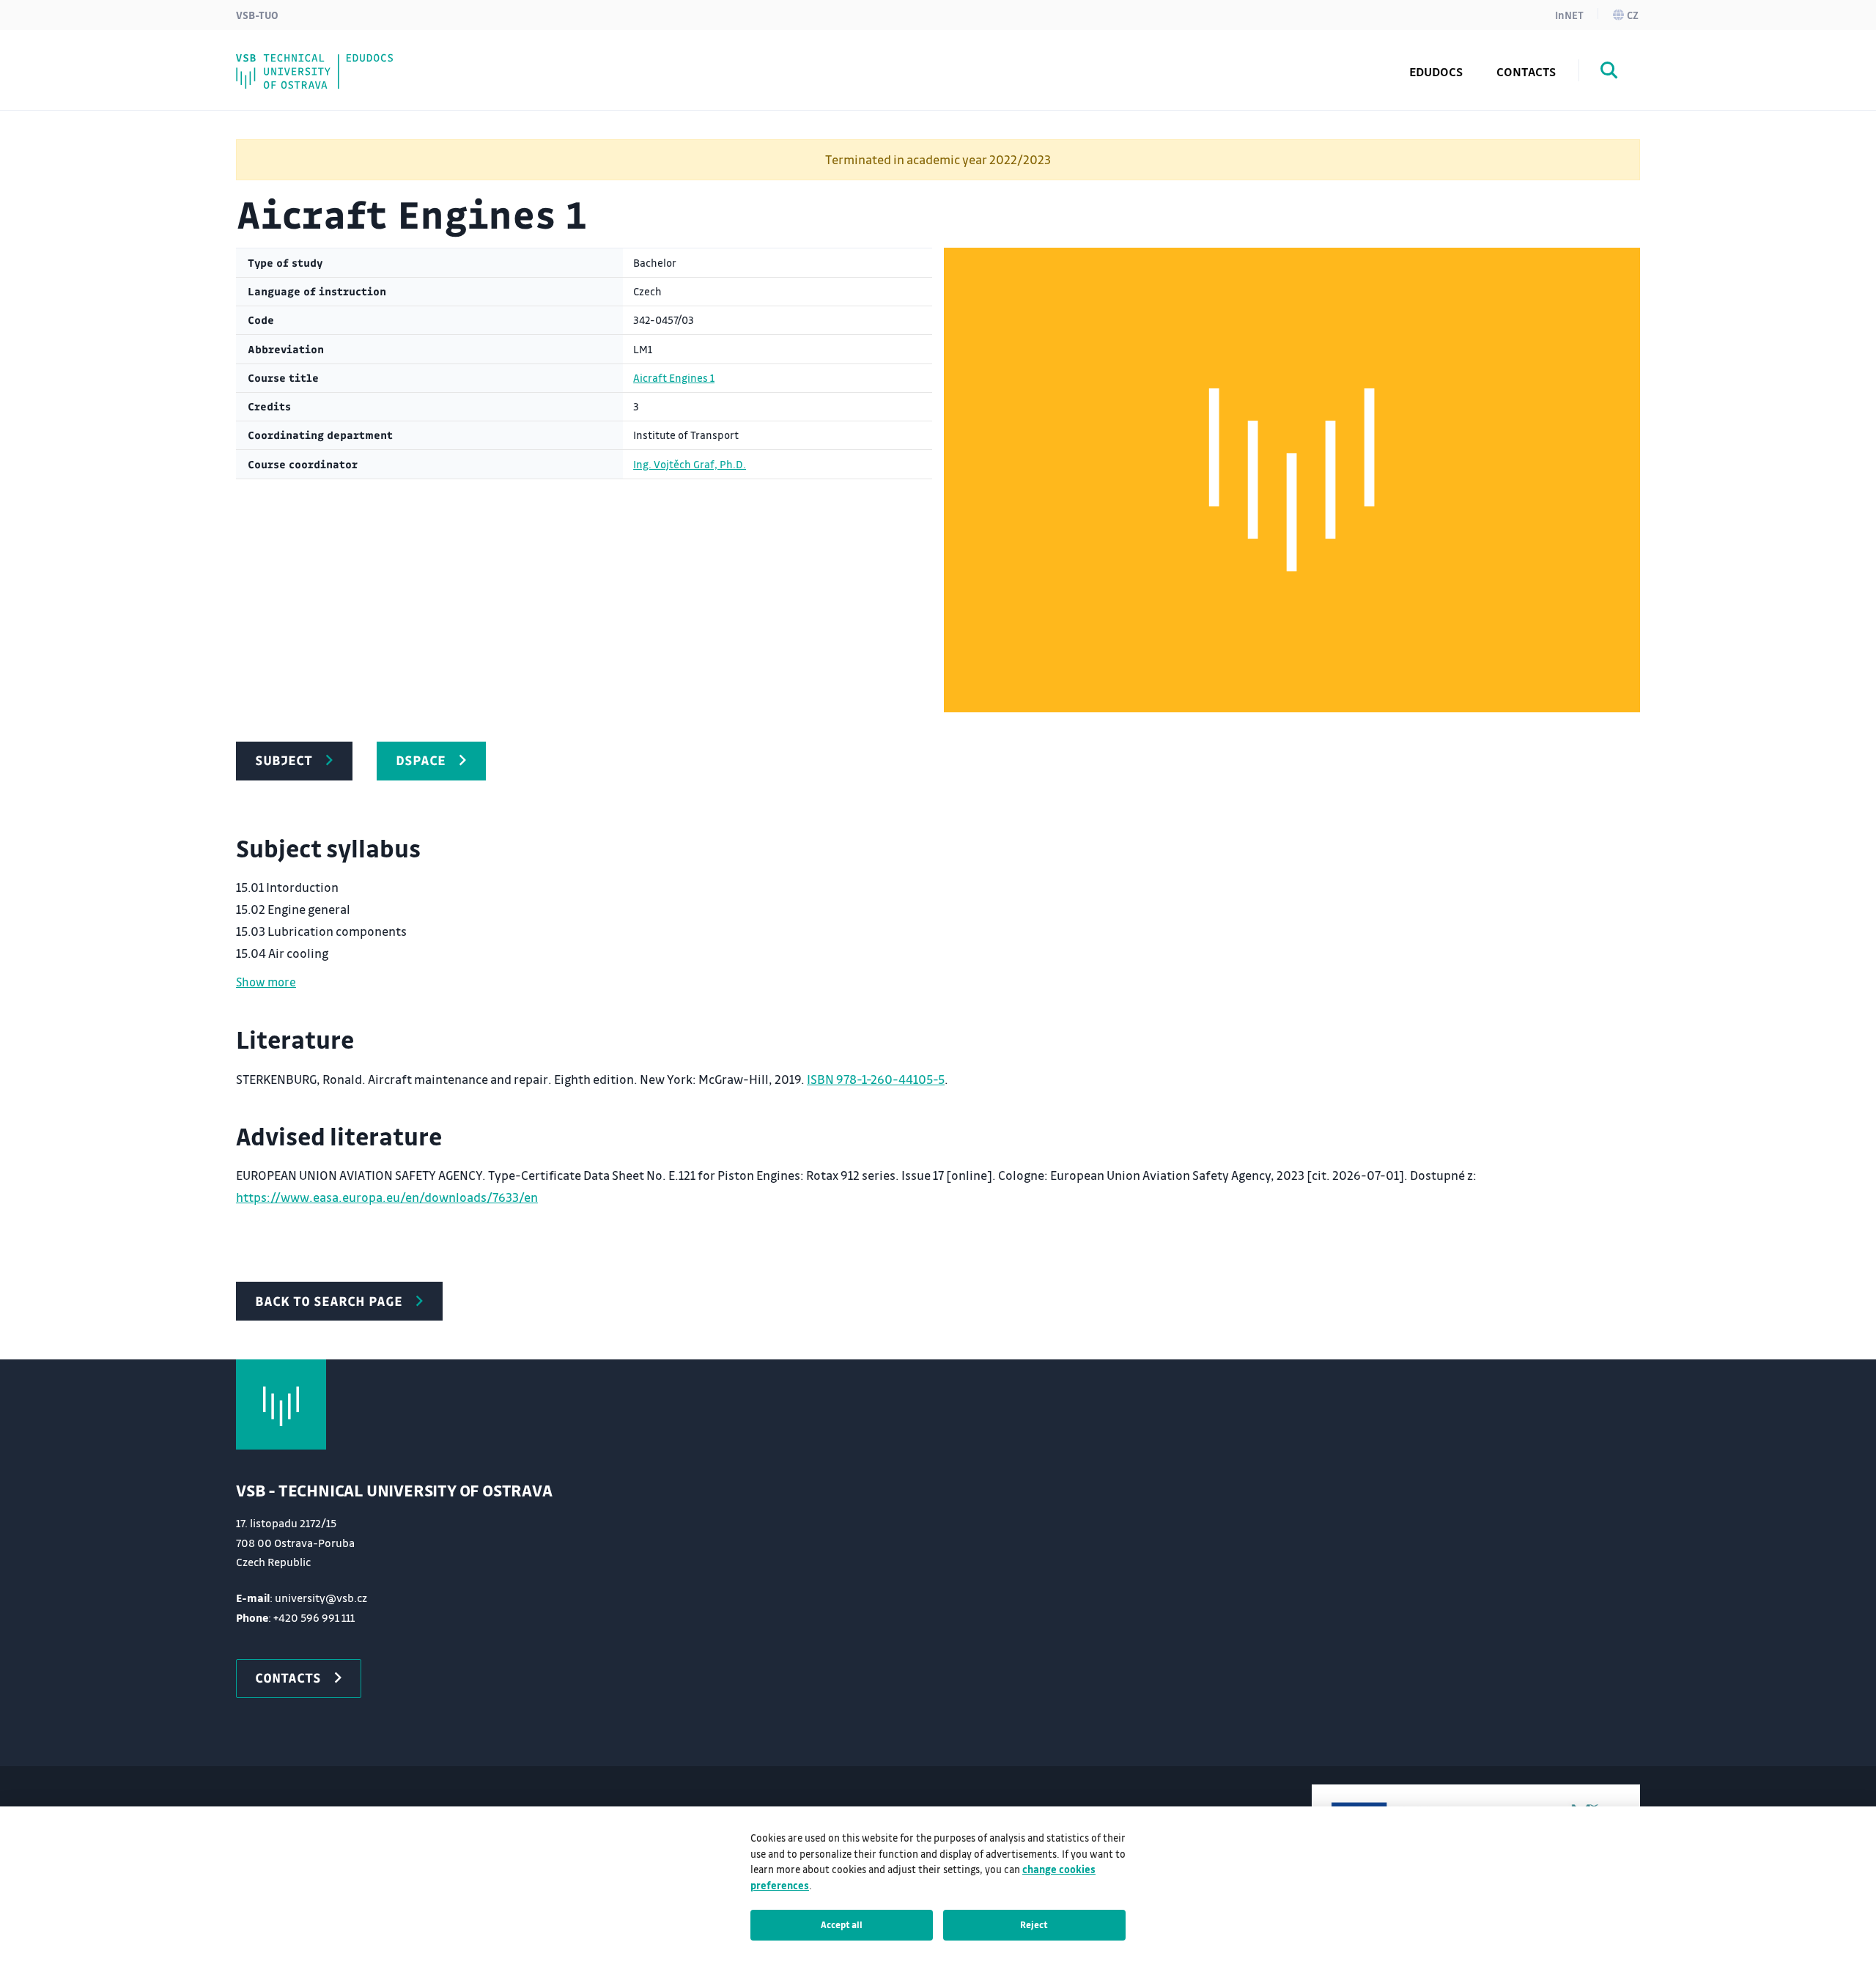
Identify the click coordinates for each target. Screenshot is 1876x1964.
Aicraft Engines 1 (674, 378)
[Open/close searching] (1609, 73)
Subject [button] (284, 760)
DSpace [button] (421, 760)
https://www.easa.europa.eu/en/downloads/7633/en (387, 1197)
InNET (1569, 15)
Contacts (1526, 71)
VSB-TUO (257, 15)
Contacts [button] (288, 1677)
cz (1633, 15)
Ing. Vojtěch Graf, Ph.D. (690, 464)
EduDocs (1436, 71)
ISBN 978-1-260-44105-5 (876, 1079)
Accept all (842, 1924)
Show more (266, 982)
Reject (1034, 1924)
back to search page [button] (329, 1301)
